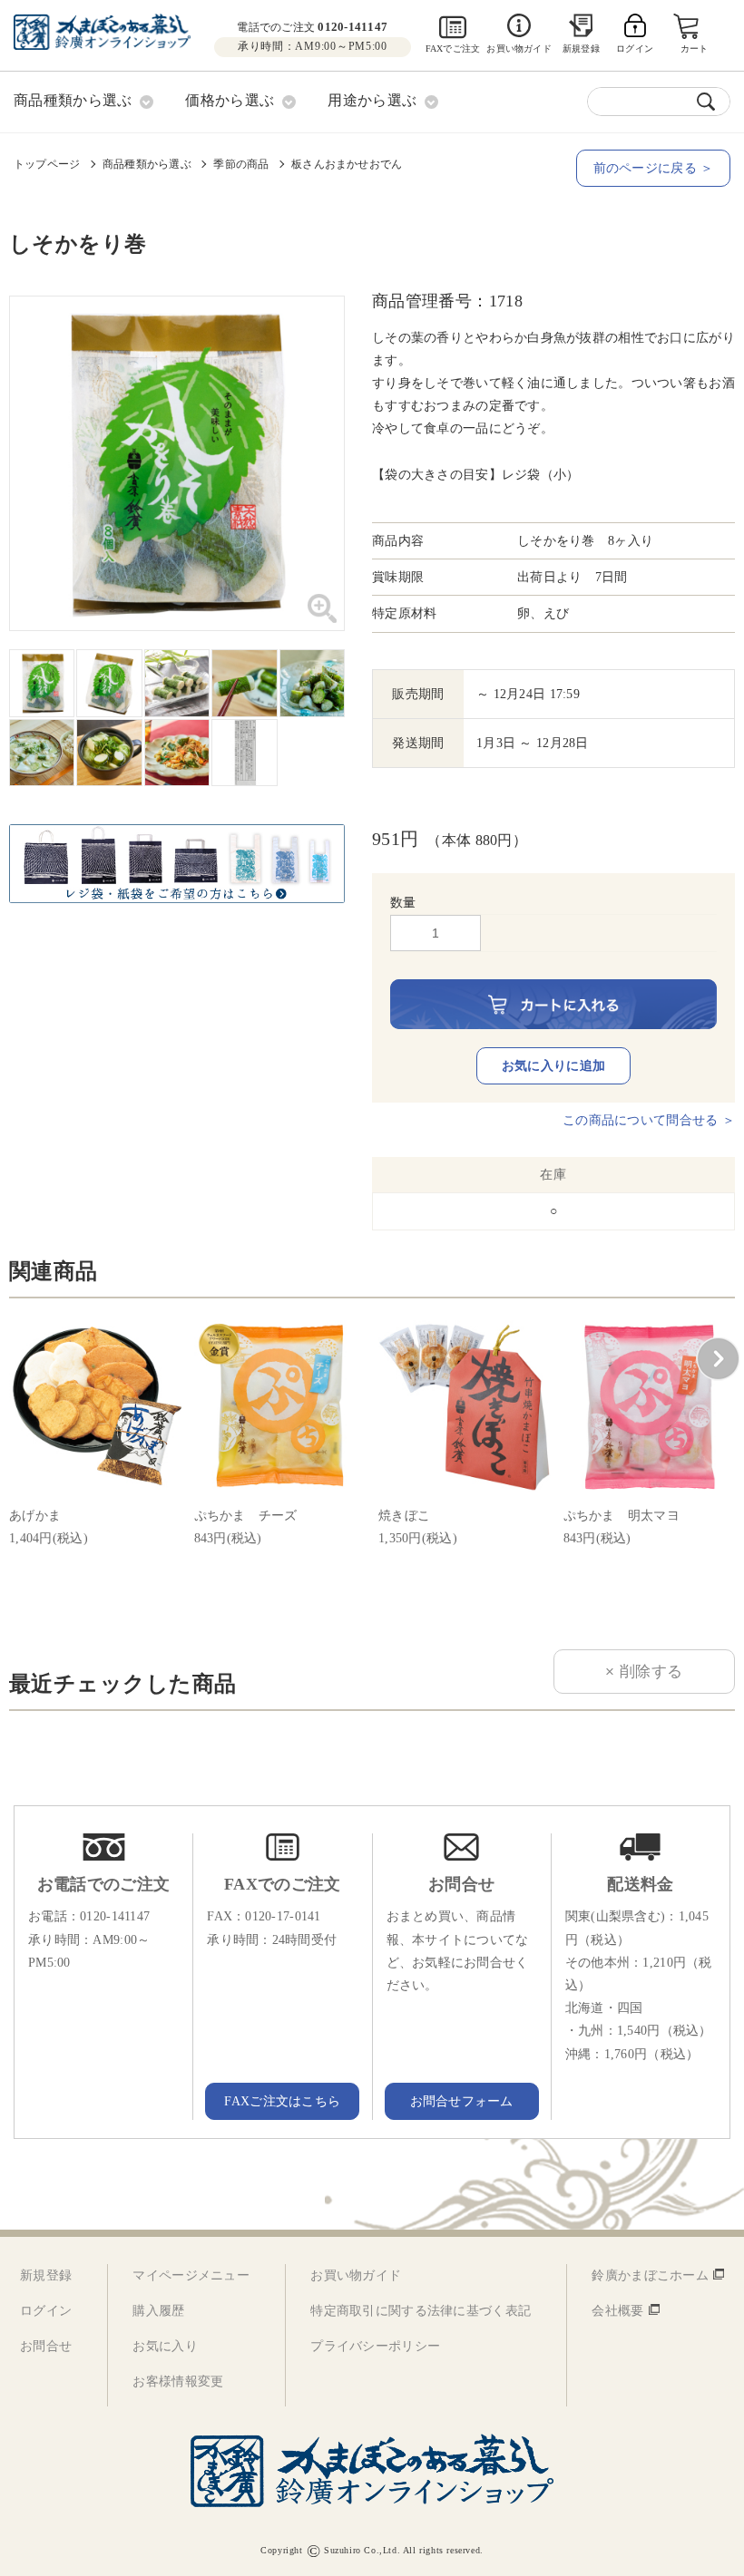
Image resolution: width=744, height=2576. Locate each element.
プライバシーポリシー (375, 2346)
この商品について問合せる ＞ (649, 1120)
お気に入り (165, 2346)
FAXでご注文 (453, 49)
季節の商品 (241, 164)
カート (695, 49)
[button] (718, 1359)
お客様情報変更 (178, 2382)
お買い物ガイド (519, 49)
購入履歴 (158, 2311)
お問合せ (46, 2346)
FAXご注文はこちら (282, 2101)
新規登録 (581, 49)
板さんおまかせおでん (347, 164)
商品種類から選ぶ (147, 164)
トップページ (47, 164)
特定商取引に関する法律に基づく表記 (421, 2311)
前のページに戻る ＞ (654, 168)
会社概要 (617, 2311)
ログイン (46, 2311)
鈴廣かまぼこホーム (650, 2275)
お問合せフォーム (462, 2101)
